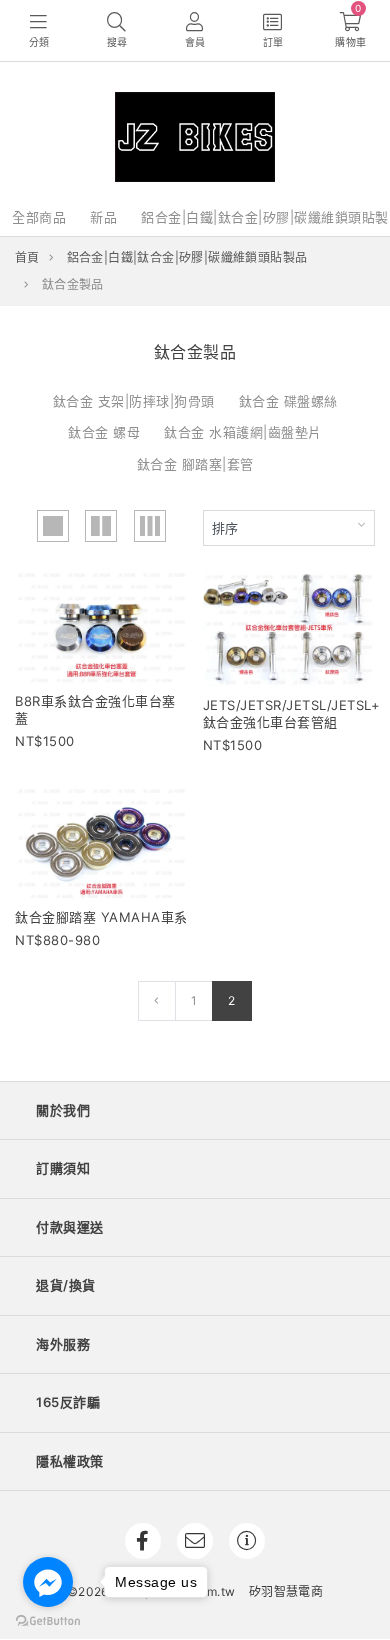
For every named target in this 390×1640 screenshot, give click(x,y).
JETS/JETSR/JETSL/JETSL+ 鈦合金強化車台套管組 (292, 713)
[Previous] (156, 1001)
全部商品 (39, 217)
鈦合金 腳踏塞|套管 (195, 464)
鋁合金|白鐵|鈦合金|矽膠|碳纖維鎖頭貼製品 (187, 257)
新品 (103, 217)
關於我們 (63, 1110)
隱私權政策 (70, 1461)
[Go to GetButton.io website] (48, 1620)
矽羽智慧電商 (286, 1591)
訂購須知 (63, 1168)
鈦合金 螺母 (104, 432)
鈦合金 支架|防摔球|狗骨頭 (134, 401)
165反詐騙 (68, 1402)
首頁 (27, 257)
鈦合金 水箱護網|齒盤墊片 (243, 432)
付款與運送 (70, 1227)
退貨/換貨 (66, 1285)
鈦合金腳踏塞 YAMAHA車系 (101, 917)
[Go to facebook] (48, 1582)
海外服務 (63, 1344)
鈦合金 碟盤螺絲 (288, 401)
